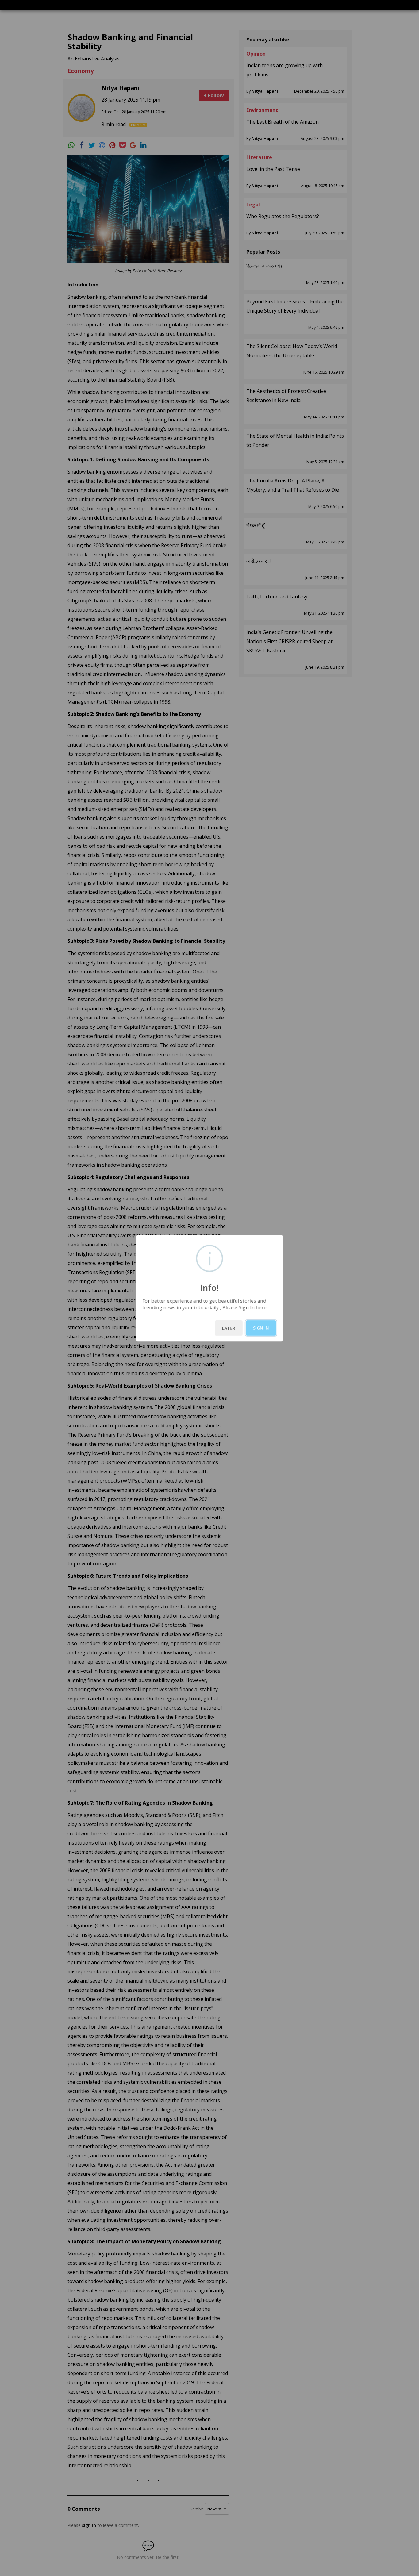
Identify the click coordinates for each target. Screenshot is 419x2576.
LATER (229, 1328)
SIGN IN (261, 1328)
